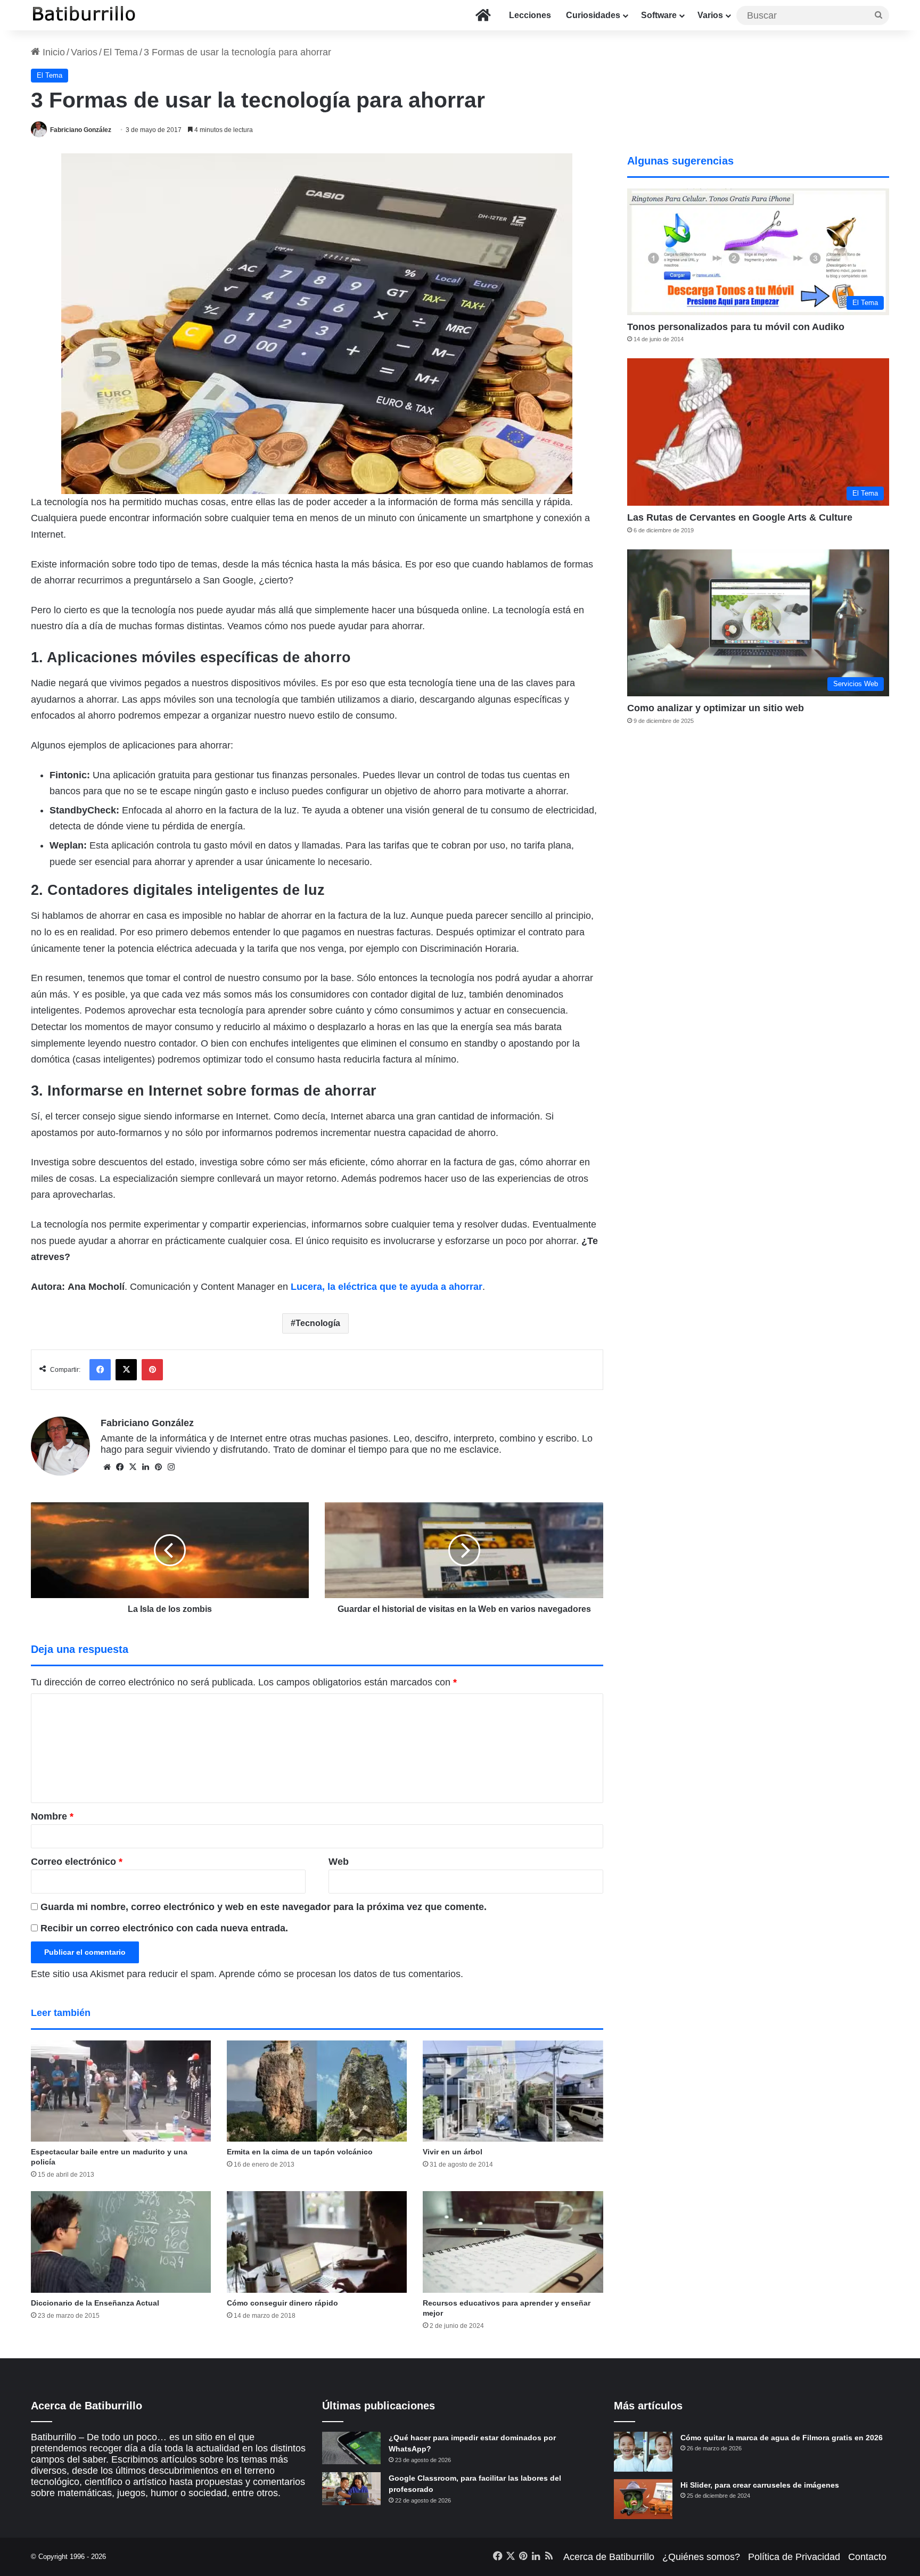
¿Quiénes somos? (701, 2557)
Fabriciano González (81, 130)
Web (339, 1862)
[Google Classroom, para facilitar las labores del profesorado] (351, 2489)
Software (659, 15)
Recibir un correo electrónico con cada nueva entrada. (164, 1928)
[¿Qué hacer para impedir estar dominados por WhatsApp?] (351, 2448)
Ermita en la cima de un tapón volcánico (300, 2152)
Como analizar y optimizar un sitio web (716, 708)
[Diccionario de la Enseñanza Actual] (121, 2242)
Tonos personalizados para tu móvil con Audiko (736, 327)
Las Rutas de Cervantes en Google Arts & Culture (740, 517)
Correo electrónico (77, 1862)
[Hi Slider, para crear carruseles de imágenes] (643, 2499)
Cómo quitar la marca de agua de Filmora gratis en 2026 (782, 2438)
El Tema (121, 52)
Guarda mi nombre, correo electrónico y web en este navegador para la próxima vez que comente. (264, 1907)
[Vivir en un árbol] (513, 2091)
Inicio (52, 52)
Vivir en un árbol (453, 2152)
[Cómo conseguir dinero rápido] (317, 2242)
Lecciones (530, 15)
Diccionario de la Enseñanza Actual (95, 2303)
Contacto (867, 2557)
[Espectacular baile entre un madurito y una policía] (121, 2091)
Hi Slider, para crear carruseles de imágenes (760, 2485)
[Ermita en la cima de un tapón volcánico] (317, 2091)
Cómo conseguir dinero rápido (282, 2303)
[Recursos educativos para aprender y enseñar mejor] (513, 2242)
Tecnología (318, 1323)
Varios (710, 15)
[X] (133, 1467)
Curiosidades (593, 15)
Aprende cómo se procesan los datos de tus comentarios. (341, 1974)
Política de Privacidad (794, 2557)
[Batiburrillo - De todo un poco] (84, 15)
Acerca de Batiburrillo (609, 2557)
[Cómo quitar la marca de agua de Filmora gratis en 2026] (643, 2452)
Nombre (52, 1816)
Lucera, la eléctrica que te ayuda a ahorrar (387, 1287)
